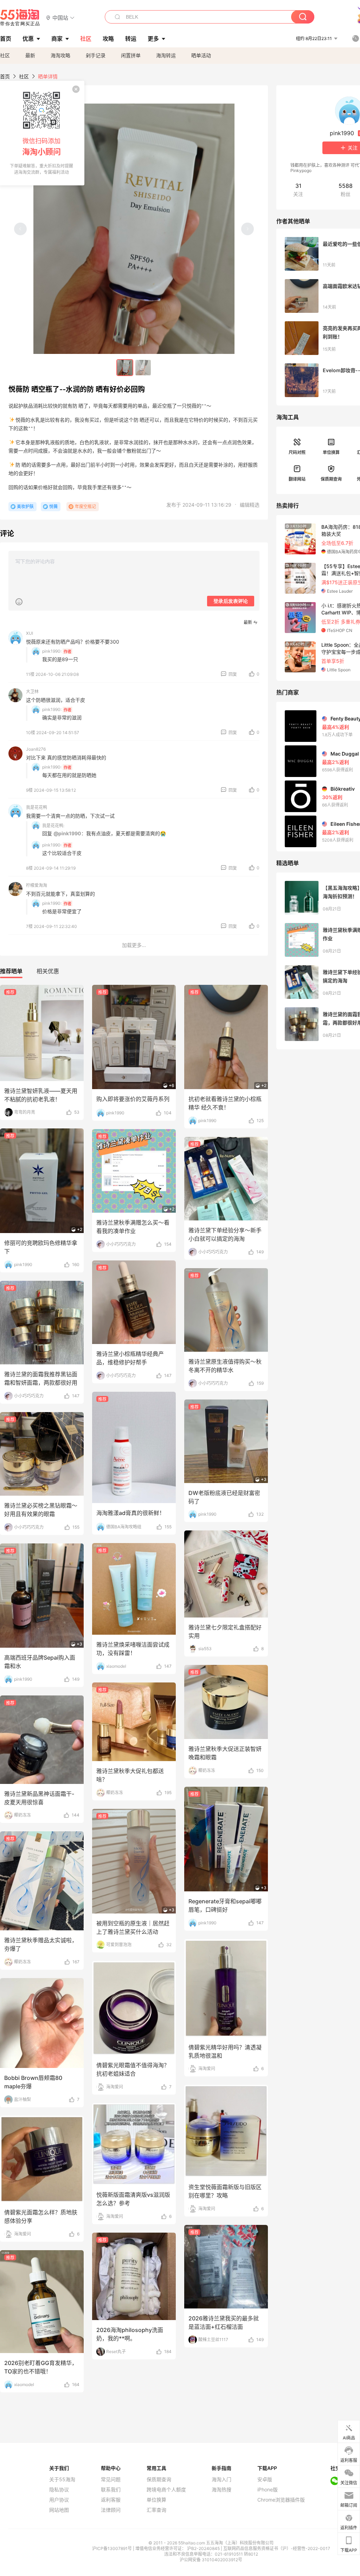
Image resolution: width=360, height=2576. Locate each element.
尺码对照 (297, 452)
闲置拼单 (131, 55)
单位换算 (331, 452)
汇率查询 (156, 2510)
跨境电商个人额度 (166, 2490)
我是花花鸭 (37, 807)
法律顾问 (111, 2510)
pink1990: (52, 651)
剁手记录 (96, 55)
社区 (5, 55)
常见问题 (111, 2479)
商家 (57, 39)
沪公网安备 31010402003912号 (211, 2560)
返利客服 (111, 2500)
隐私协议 (59, 2490)
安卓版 (265, 2479)
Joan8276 (36, 749)
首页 (5, 76)
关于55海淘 (62, 2479)
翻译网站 (297, 479)
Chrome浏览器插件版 (281, 2500)
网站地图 (59, 2510)
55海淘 (20, 18)
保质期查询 (331, 479)
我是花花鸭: (53, 826)
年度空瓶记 (85, 506)
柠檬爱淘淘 (37, 885)
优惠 (28, 39)
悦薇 (53, 506)
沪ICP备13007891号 (112, 2548)
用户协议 (59, 2500)
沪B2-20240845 (204, 2548)
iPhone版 (268, 2490)
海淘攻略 (60, 55)
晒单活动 (201, 55)
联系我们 (111, 2490)
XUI (30, 633)
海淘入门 (221, 2479)
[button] (60, 17)
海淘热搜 (221, 2490)
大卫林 (32, 691)
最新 (30, 55)
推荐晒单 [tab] (11, 971)
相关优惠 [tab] (48, 971)
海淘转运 (166, 55)
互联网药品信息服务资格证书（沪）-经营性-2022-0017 (277, 2548)
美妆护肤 (25, 506)
